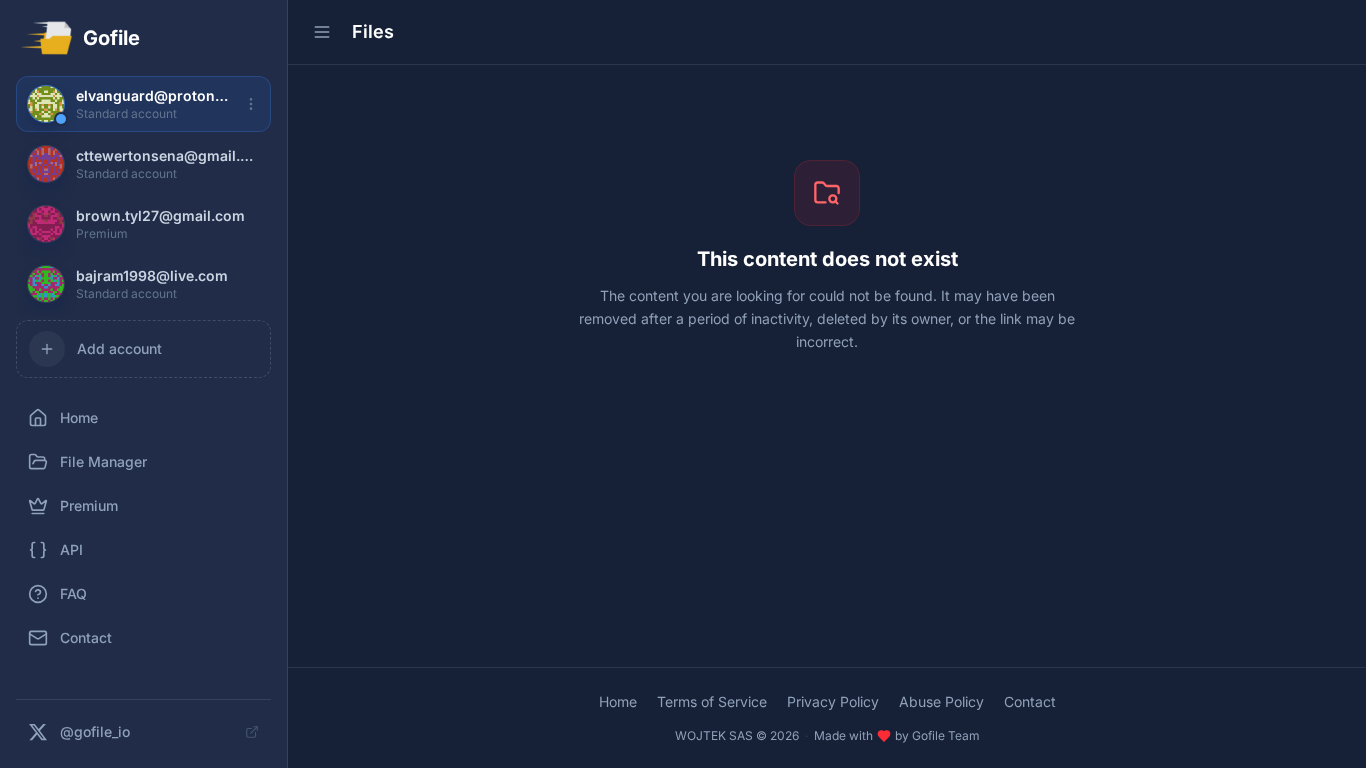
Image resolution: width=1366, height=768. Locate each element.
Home (618, 701)
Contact (1030, 701)
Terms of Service (712, 701)
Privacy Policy (833, 701)
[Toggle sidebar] (322, 32)
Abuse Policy (941, 701)
